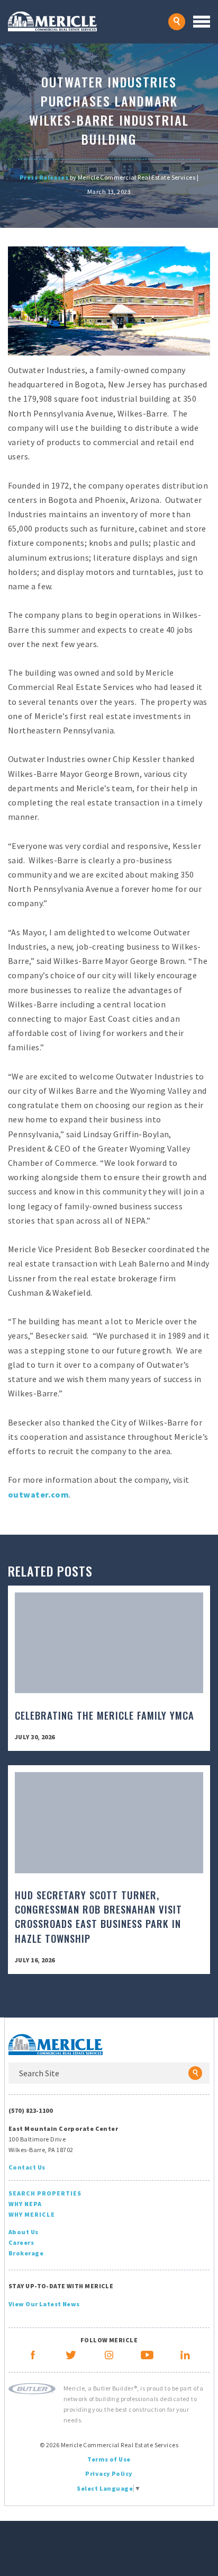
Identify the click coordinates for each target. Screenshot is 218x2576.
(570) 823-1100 (30, 2110)
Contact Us (27, 2167)
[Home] (88, 21)
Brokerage (26, 2253)
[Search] (195, 2073)
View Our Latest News (44, 2304)
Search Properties (45, 2193)
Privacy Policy (109, 2473)
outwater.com (38, 1494)
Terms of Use (109, 2459)
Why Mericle (32, 2214)
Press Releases (44, 177)
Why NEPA (25, 2204)
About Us (24, 2232)
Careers (21, 2242)
